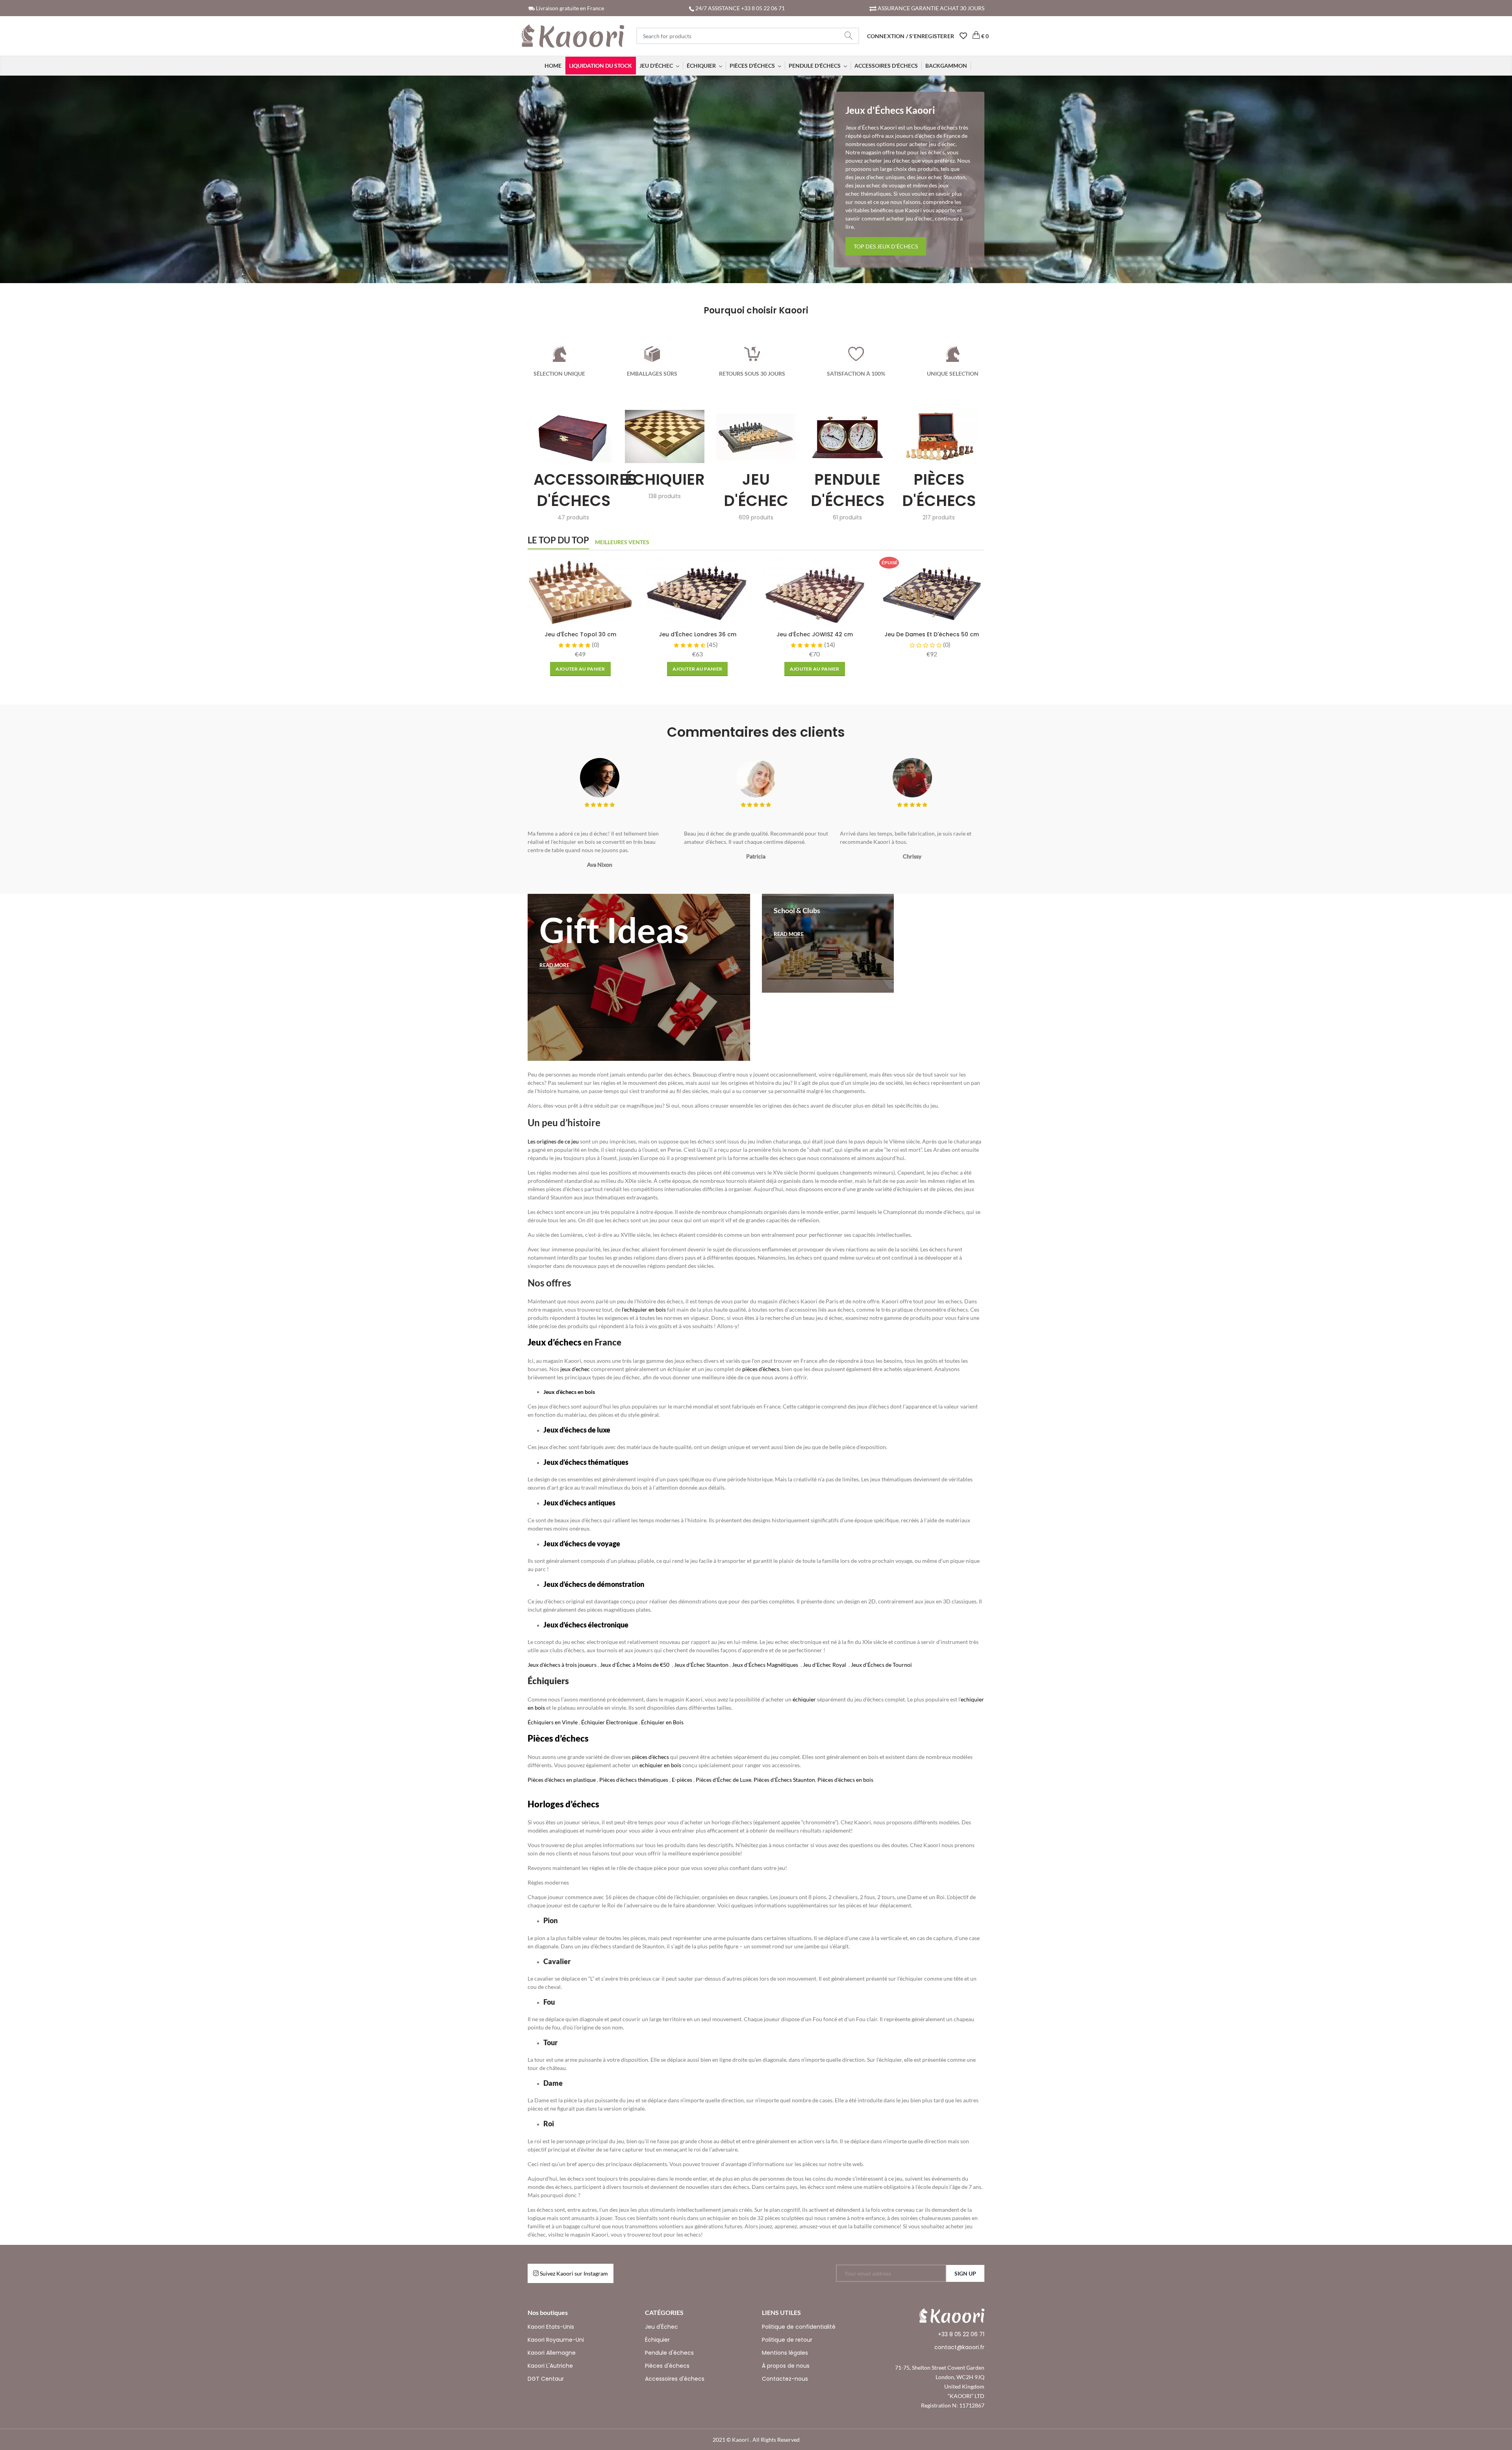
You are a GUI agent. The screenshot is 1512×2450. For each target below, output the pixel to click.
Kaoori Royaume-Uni (556, 2340)
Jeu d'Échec (661, 2327)
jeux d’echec (575, 1369)
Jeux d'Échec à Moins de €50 (635, 1665)
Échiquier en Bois (662, 1722)
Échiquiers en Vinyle (553, 1722)
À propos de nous (786, 2366)
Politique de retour (787, 2340)
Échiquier (657, 2340)
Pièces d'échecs (667, 2366)
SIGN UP (965, 2273)
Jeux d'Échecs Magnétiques (765, 1665)
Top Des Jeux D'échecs (886, 246)
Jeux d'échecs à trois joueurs (562, 1665)
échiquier (805, 1699)
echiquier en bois (660, 1765)
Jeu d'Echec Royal (825, 1665)
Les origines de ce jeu (553, 1141)
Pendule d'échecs (669, 2353)
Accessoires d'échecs (675, 2379)
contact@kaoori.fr (959, 2347)
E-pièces (682, 1780)
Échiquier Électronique (609, 1722)
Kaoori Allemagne (552, 2353)
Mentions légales (785, 2353)
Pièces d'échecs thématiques (634, 1780)
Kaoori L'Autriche (550, 2366)
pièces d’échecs (761, 1369)
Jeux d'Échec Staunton (701, 1665)
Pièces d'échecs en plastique (562, 1780)
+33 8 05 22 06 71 (961, 2334)
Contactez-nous (785, 2379)
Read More (554, 965)
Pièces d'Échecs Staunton (784, 1780)
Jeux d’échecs (555, 1342)
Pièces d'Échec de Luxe (724, 1780)
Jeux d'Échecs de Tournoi (881, 1665)
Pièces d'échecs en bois (845, 1780)
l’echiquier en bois (644, 1309)
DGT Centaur (546, 2379)
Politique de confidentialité (799, 2327)
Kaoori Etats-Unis (551, 2327)
